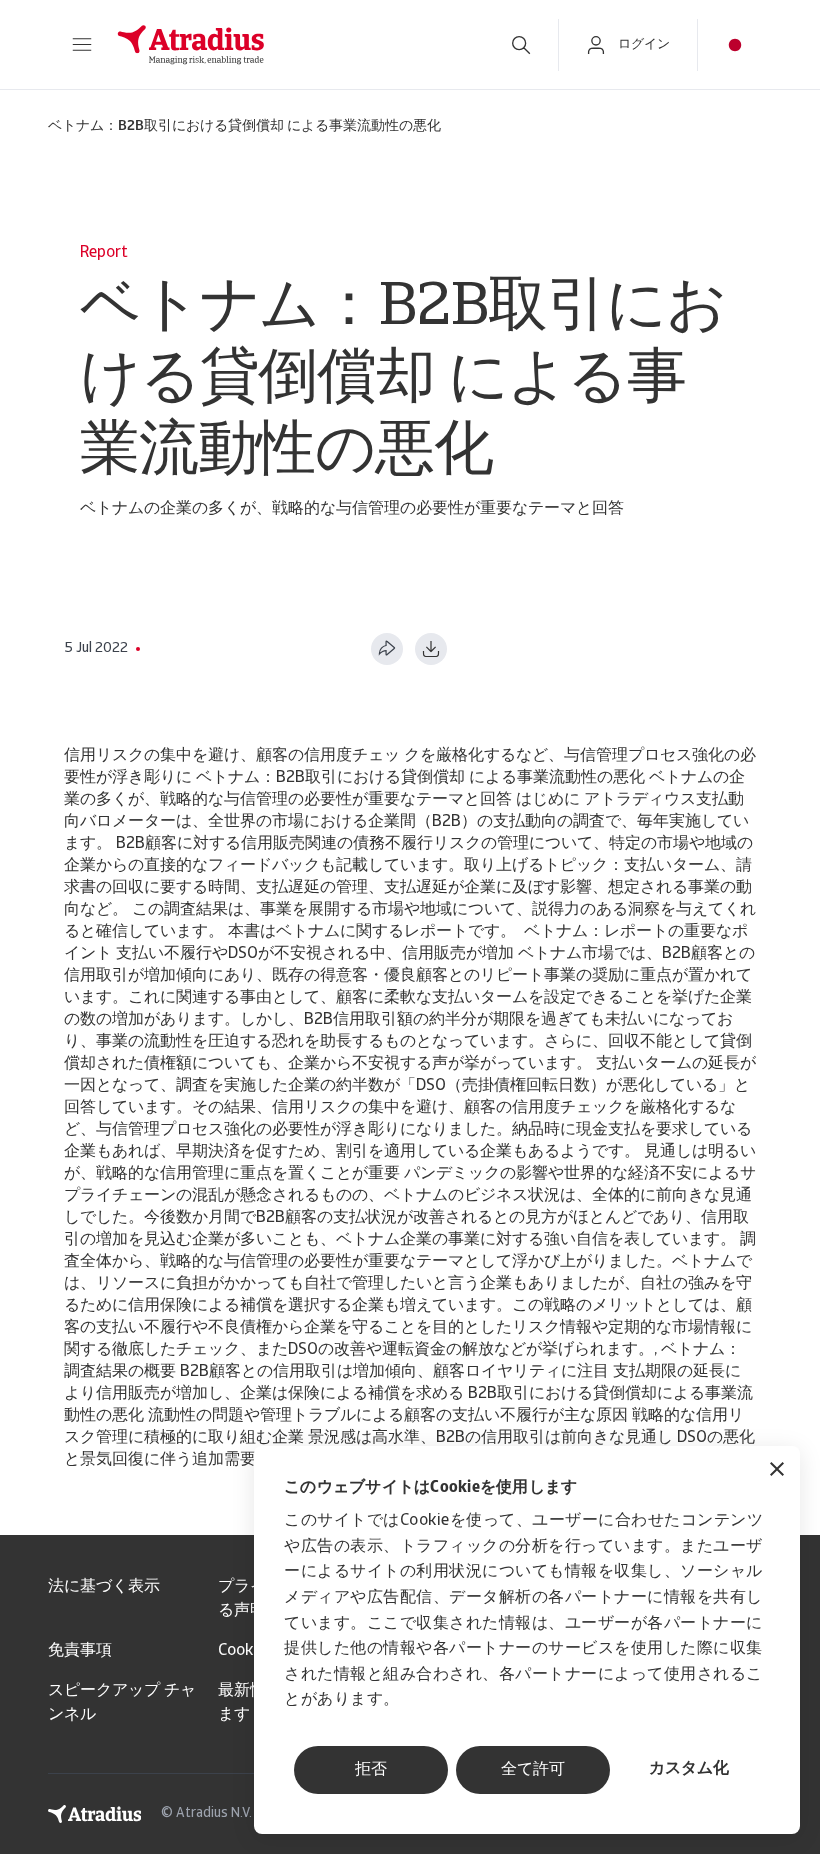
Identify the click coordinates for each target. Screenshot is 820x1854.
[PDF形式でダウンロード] (431, 649)
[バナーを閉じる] (777, 1471)
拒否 (371, 1770)
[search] (521, 45)
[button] (82, 45)
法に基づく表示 (104, 1587)
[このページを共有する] (387, 649)
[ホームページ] (292, 45)
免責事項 (80, 1651)
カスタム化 (689, 1769)
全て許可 (533, 1770)
